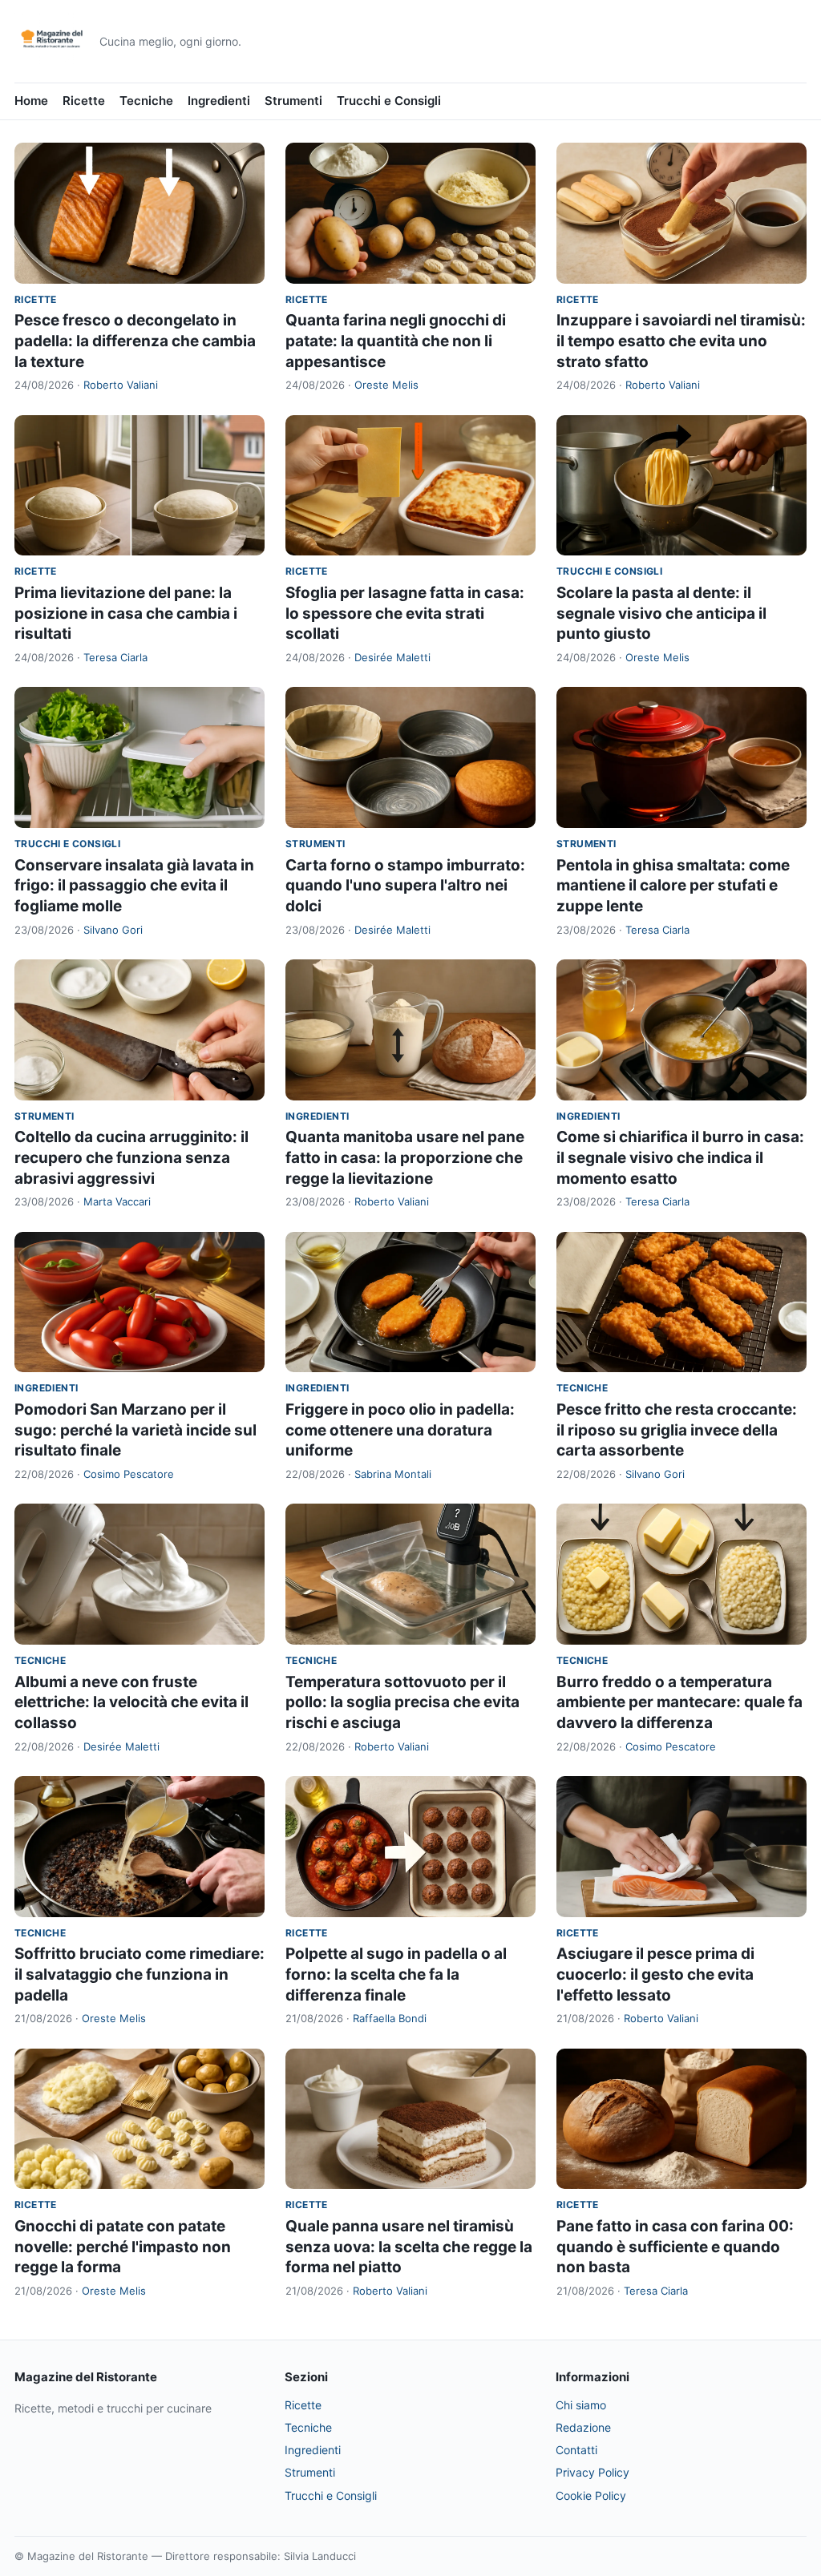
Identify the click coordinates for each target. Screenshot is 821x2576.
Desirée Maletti (392, 657)
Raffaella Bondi (390, 2018)
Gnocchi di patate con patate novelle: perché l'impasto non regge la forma (123, 2247)
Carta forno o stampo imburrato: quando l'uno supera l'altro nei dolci (405, 886)
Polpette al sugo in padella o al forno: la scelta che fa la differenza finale (396, 1974)
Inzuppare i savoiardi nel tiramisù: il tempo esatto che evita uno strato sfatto (681, 341)
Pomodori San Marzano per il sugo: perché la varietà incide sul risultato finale (135, 1430)
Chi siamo (581, 2405)
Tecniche (146, 101)
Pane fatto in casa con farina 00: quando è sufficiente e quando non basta (675, 2247)
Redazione (583, 2427)
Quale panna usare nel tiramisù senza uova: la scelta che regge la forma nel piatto (409, 2247)
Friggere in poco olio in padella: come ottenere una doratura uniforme (400, 1430)
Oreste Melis (386, 385)
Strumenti (293, 101)
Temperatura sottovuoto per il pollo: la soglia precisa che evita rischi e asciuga (402, 1702)
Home (31, 101)
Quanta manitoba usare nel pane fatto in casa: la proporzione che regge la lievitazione (405, 1157)
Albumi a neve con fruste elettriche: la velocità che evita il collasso (131, 1702)
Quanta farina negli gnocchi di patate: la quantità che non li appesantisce (396, 341)
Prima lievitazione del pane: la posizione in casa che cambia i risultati (126, 613)
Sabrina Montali (393, 1474)
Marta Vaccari (117, 1201)
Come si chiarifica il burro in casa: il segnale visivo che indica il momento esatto (680, 1157)
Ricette (84, 101)
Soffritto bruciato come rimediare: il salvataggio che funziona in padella (140, 1974)
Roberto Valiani (121, 385)
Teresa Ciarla (115, 657)
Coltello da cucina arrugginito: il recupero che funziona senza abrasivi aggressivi (131, 1157)
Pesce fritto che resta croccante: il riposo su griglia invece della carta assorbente (677, 1430)
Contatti (576, 2450)
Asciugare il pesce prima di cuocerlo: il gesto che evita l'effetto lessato (655, 1974)
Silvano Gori (113, 930)
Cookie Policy (591, 2495)
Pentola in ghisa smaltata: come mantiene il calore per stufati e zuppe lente (673, 886)
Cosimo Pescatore (129, 1474)
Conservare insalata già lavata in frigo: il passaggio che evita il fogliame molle (134, 886)
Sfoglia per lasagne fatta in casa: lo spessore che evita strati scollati (405, 613)
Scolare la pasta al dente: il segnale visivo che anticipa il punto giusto (661, 613)
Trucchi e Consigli (389, 101)
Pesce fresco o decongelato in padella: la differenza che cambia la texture (135, 341)
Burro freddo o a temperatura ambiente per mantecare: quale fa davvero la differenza (679, 1702)
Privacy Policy (592, 2472)
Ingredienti (219, 101)
